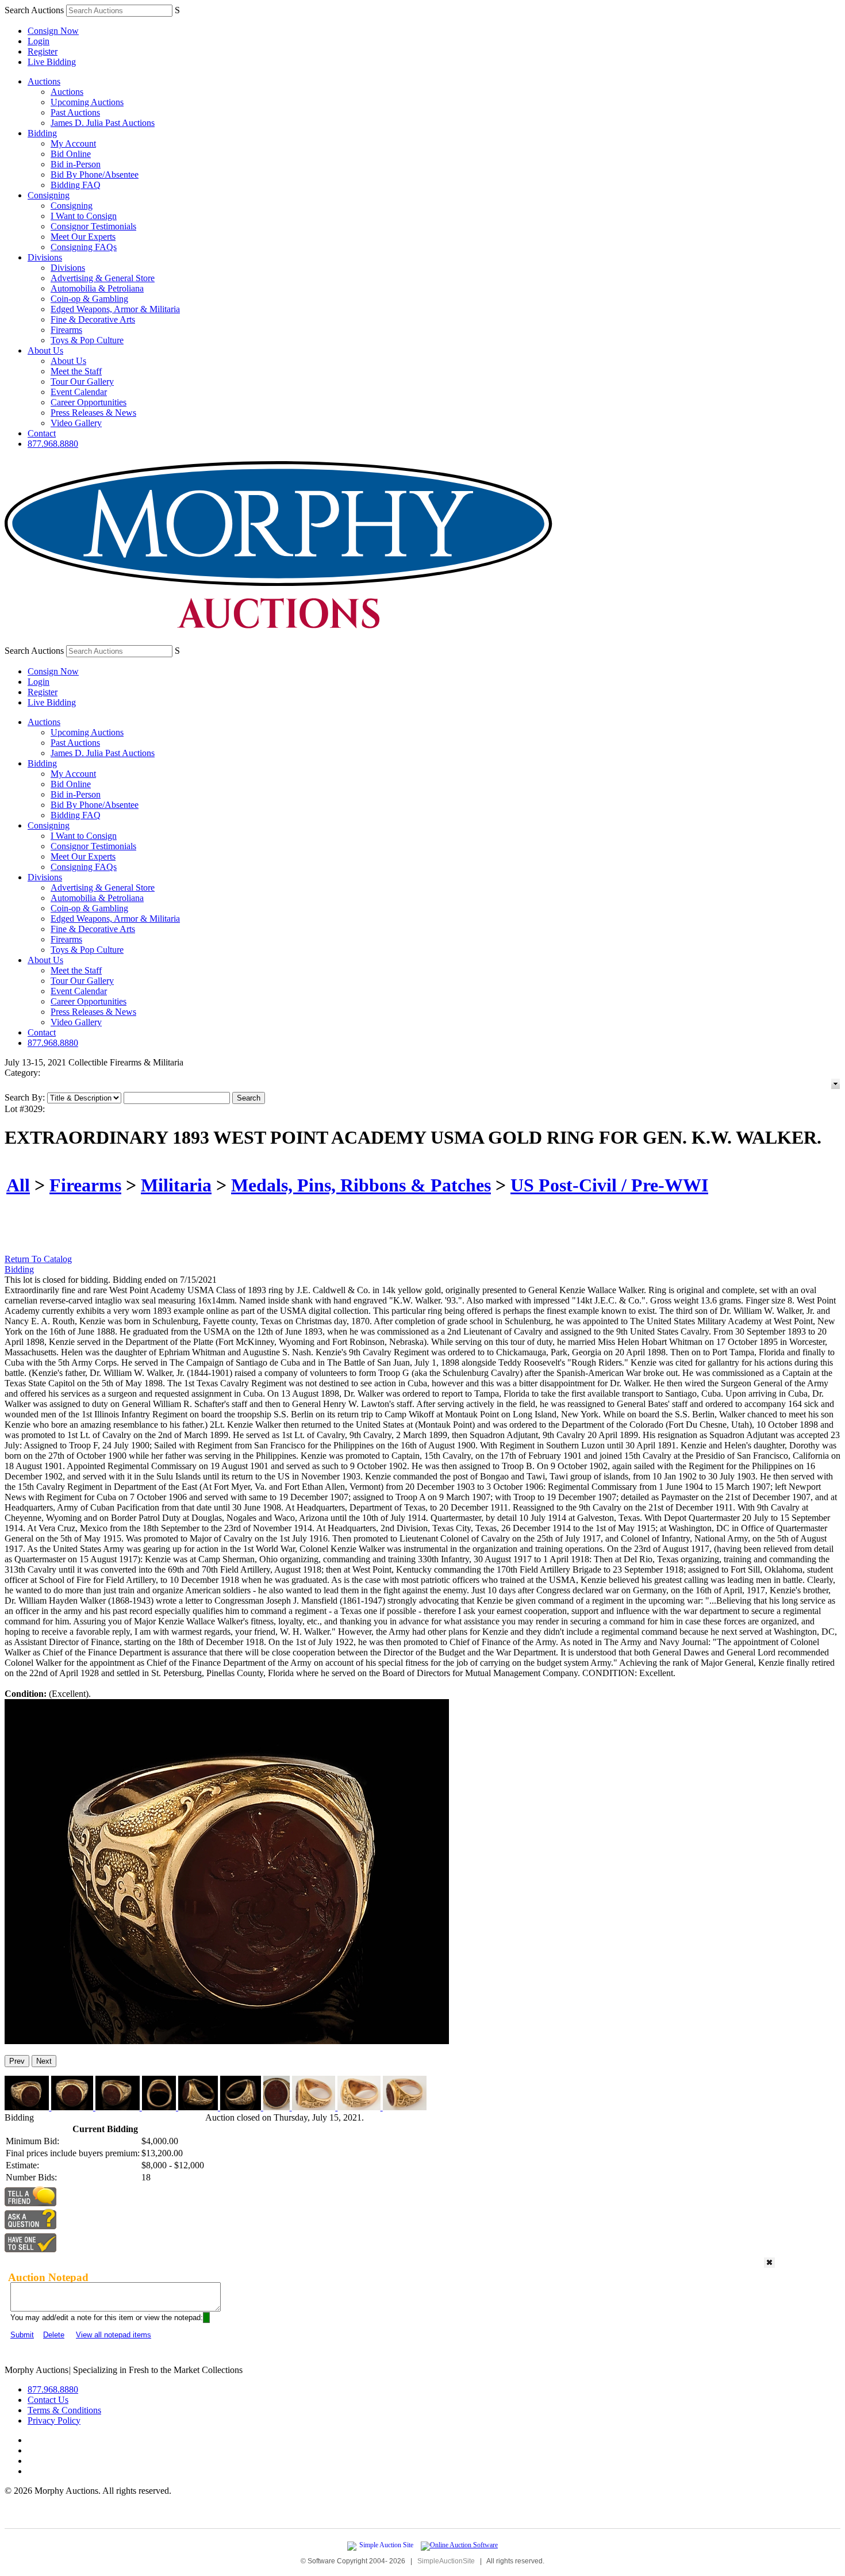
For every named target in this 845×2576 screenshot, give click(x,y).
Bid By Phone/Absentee (95, 175)
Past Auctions (75, 112)
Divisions (45, 257)
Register (43, 51)
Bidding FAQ (76, 185)
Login (39, 41)
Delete (54, 2335)
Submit (22, 2335)
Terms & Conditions (64, 2410)
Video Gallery (76, 423)
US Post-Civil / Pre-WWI (609, 1185)
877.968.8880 (53, 444)
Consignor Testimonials (93, 226)
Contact (42, 433)
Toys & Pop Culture (87, 340)
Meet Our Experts (83, 237)
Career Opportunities (89, 402)
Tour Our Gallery (82, 382)
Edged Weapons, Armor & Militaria (115, 309)
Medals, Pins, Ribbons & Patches (361, 1185)
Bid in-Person (76, 164)
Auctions (44, 81)
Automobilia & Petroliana (97, 288)
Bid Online (71, 154)
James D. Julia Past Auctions (103, 123)
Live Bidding (52, 62)
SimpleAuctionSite (446, 2561)
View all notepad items (114, 2335)
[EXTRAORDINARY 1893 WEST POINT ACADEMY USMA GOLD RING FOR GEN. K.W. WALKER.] (227, 2041)
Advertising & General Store (103, 278)
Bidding (42, 133)
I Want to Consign (84, 216)
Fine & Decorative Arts (93, 319)
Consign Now (53, 31)
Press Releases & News (93, 413)
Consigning (49, 195)
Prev (17, 2061)
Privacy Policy (54, 2420)
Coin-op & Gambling (89, 299)
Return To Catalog (38, 1259)
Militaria (176, 1185)
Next (44, 2061)
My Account (73, 143)
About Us (45, 350)
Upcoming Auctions (87, 102)
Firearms (66, 330)
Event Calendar (79, 392)
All (18, 1185)
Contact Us (48, 2400)
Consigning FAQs (84, 247)
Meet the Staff (76, 371)
